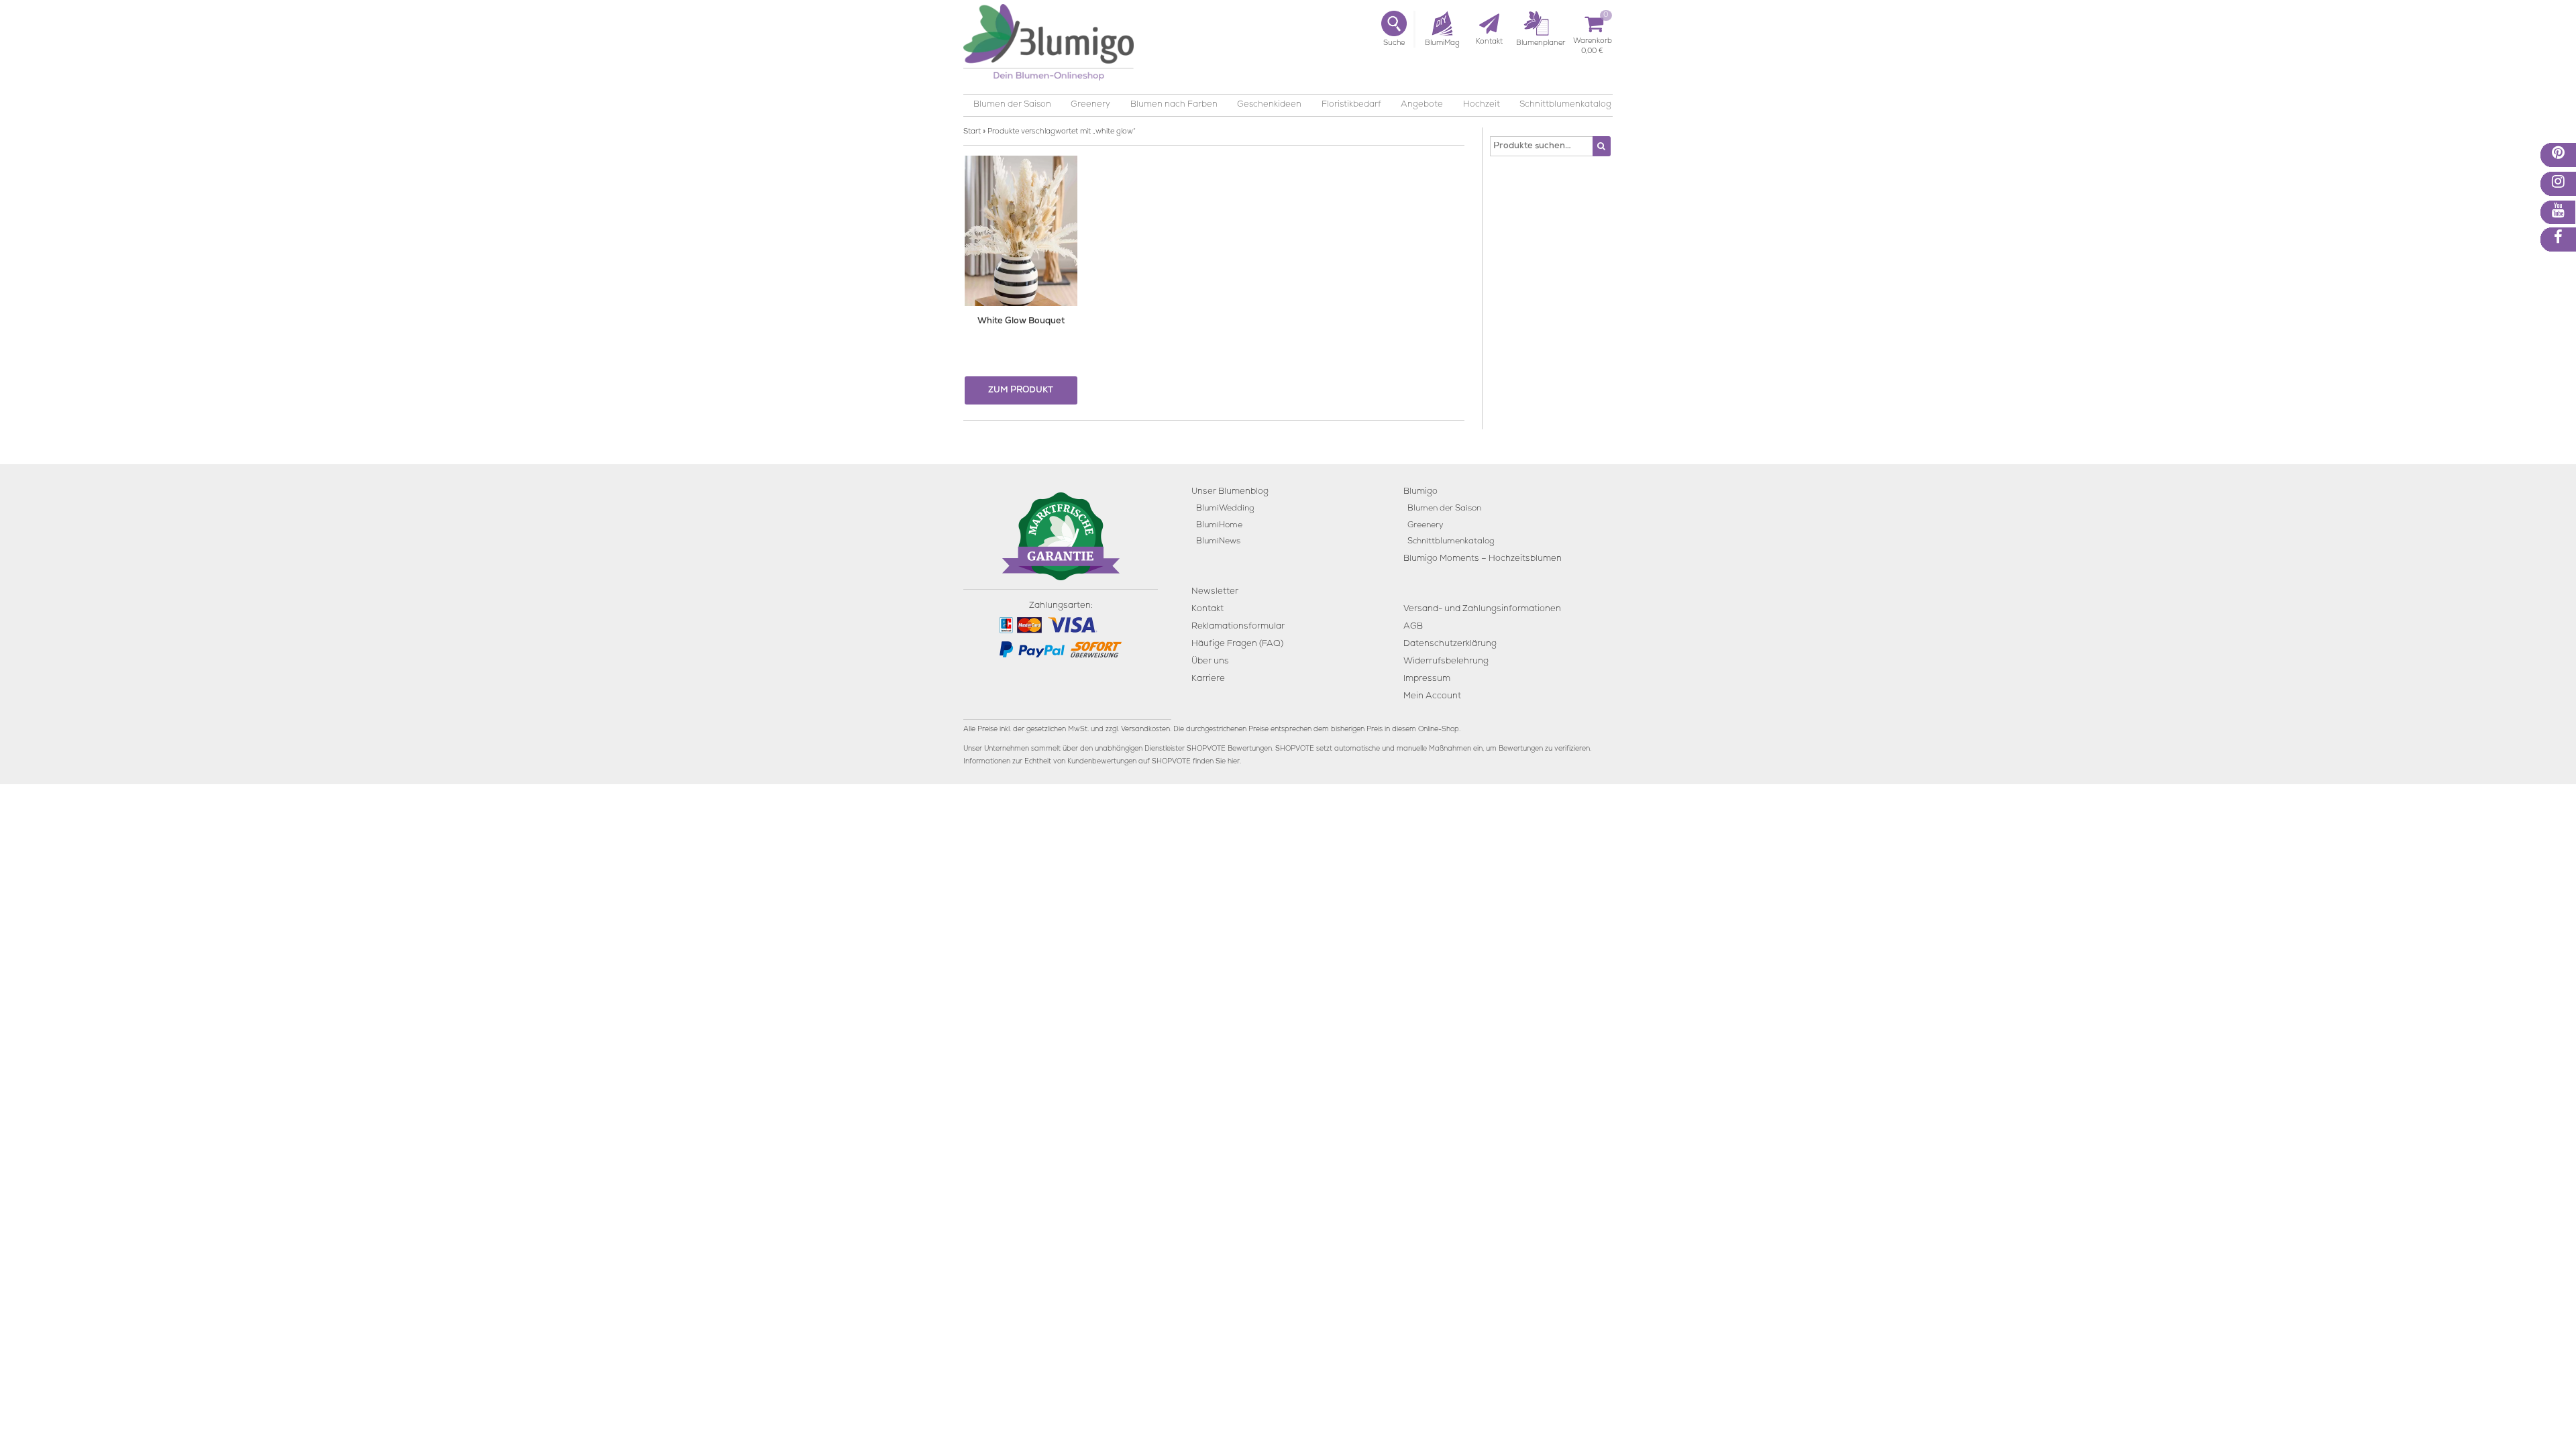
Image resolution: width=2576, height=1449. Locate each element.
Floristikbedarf (1351, 105)
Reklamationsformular (1238, 627)
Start (972, 132)
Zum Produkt (1021, 391)
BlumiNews (1218, 542)
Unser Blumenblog (1230, 492)
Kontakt (1207, 609)
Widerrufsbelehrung (1446, 662)
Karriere (1208, 679)
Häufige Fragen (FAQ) (1237, 644)
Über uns (1210, 662)
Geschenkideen (1269, 105)
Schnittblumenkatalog (1565, 105)
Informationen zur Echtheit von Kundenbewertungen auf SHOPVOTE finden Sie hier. (1102, 762)
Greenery (1090, 105)
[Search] (1602, 146)
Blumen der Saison (1012, 105)
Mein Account (1432, 697)
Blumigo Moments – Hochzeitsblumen (1483, 559)
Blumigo (1420, 492)
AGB (1413, 627)
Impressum (1427, 679)
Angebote (1422, 105)
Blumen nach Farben (1174, 105)
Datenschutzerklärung (1450, 644)
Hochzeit (1482, 105)
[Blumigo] (1049, 47)
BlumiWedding (1225, 509)
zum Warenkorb (1593, 43)
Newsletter (1215, 592)
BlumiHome (1219, 526)
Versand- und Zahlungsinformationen (1482, 609)
